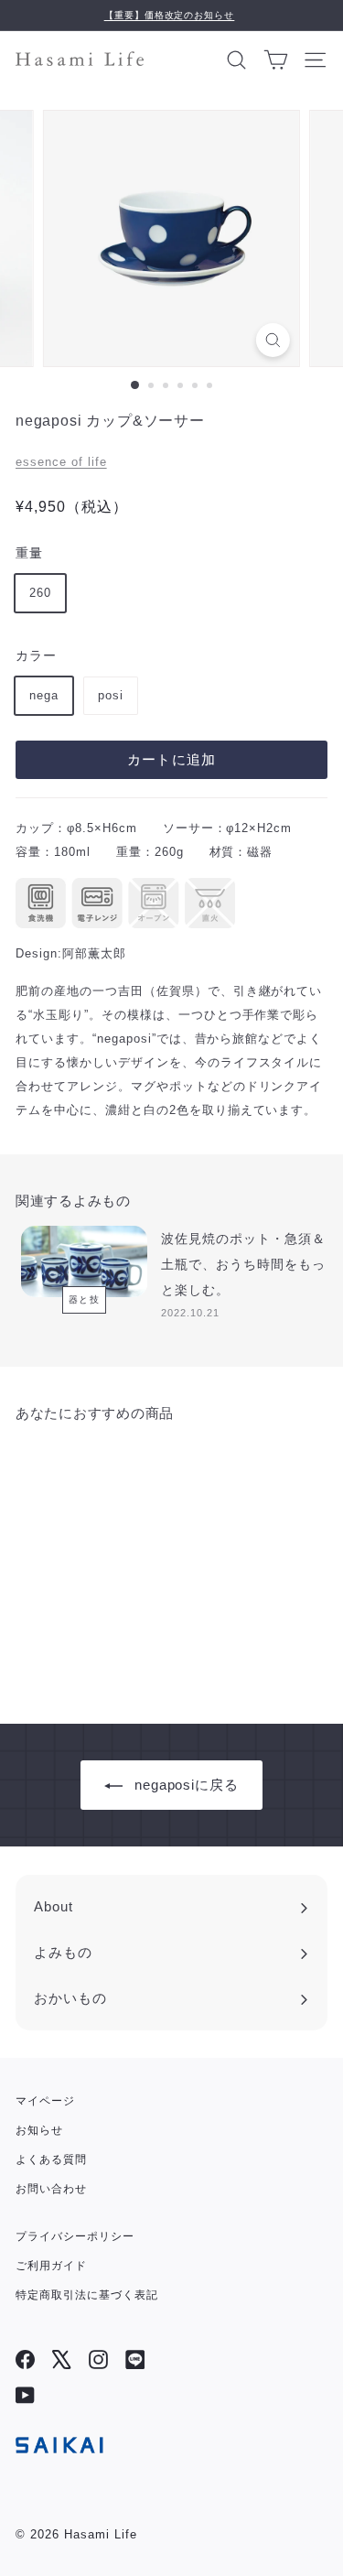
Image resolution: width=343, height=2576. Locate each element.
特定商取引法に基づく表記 (87, 2295)
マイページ (45, 2101)
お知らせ (39, 2130)
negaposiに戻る (187, 1785)
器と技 (85, 1299)
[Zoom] (273, 340)
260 (40, 593)
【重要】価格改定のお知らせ (170, 15)
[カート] (276, 59)
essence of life (61, 462)
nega (44, 695)
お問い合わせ (51, 2189)
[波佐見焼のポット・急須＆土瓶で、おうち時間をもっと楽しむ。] (84, 1261)
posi (111, 695)
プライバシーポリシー (75, 2236)
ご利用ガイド (51, 2266)
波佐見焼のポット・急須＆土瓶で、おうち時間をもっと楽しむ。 (243, 1264)
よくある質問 (51, 2159)
